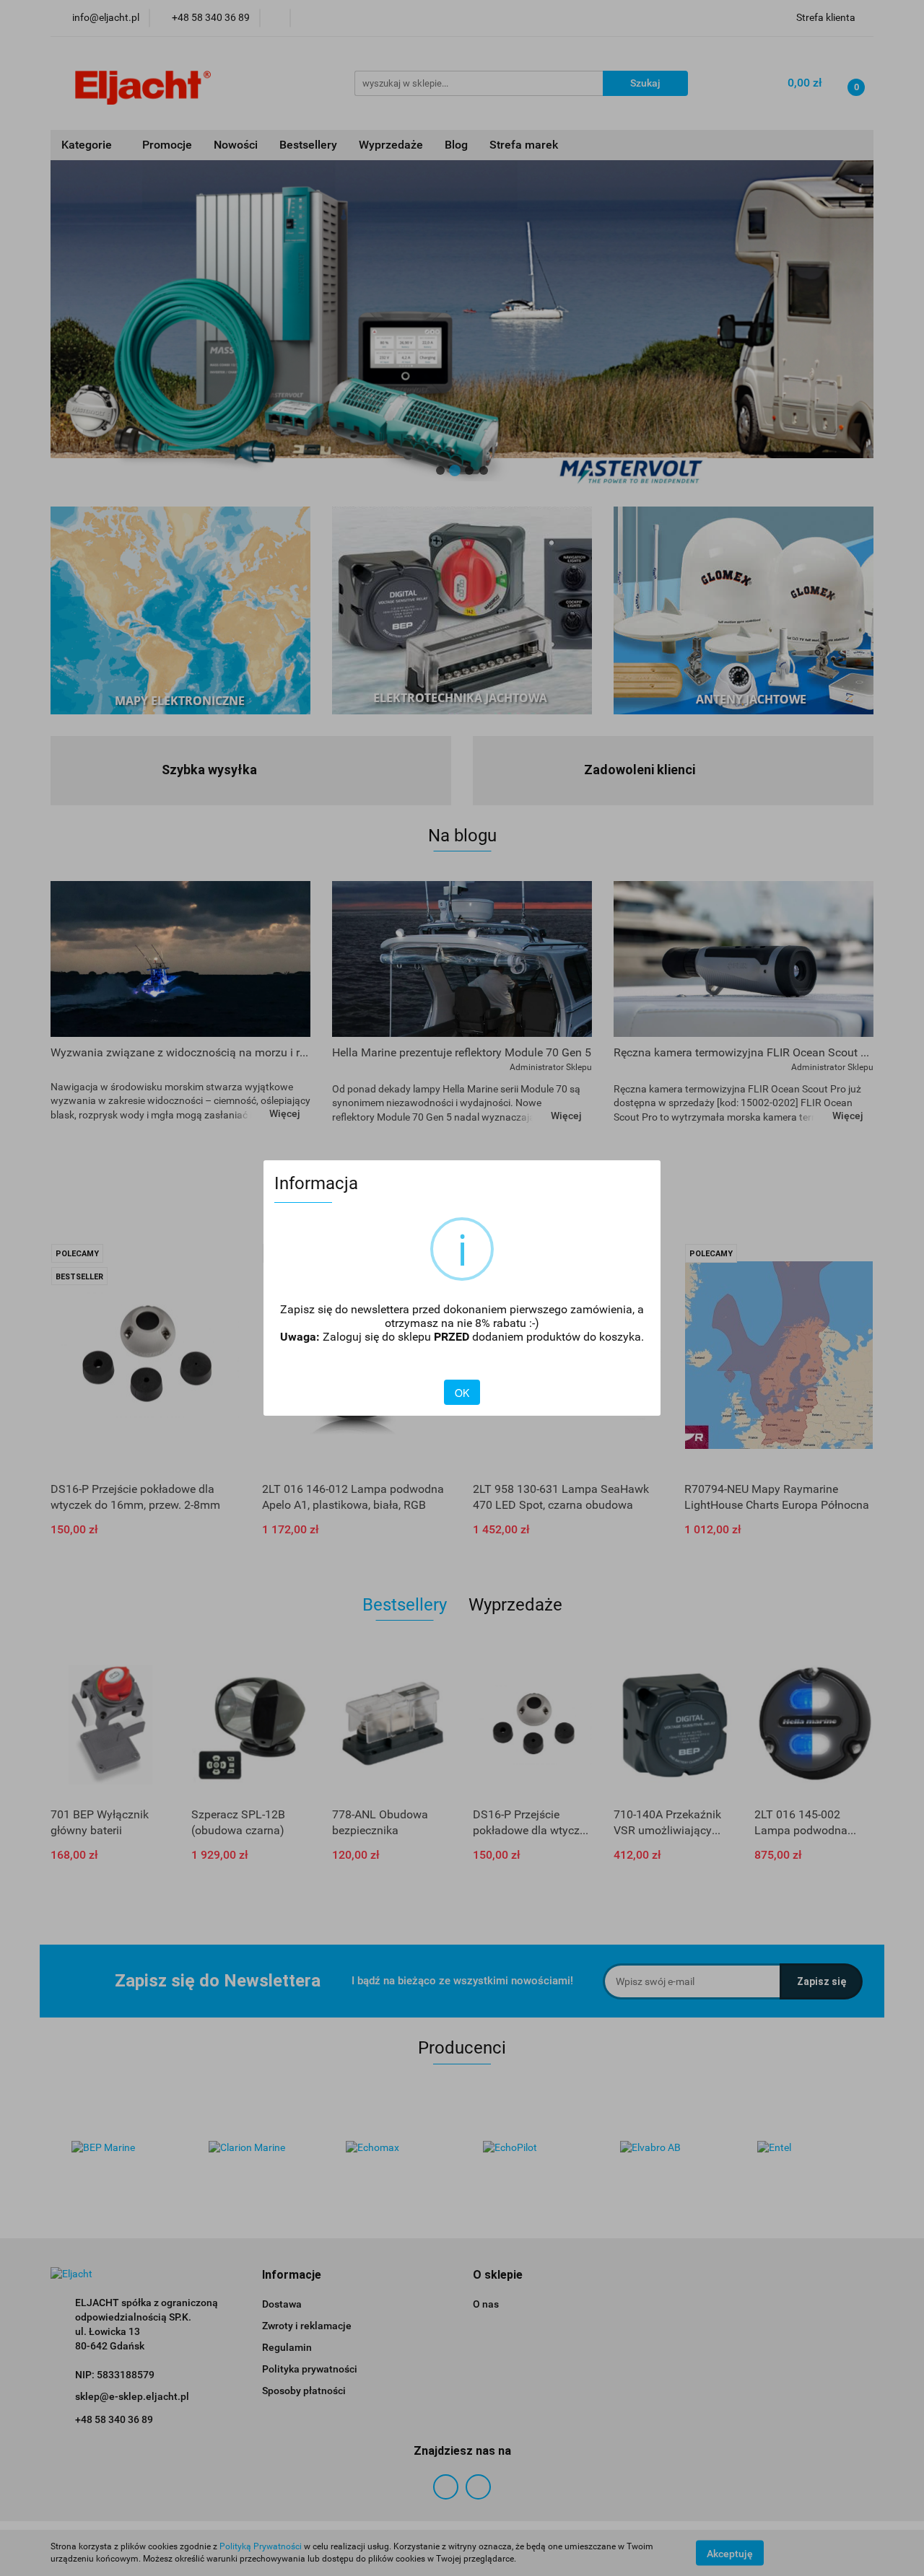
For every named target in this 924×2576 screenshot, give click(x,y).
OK (462, 1393)
